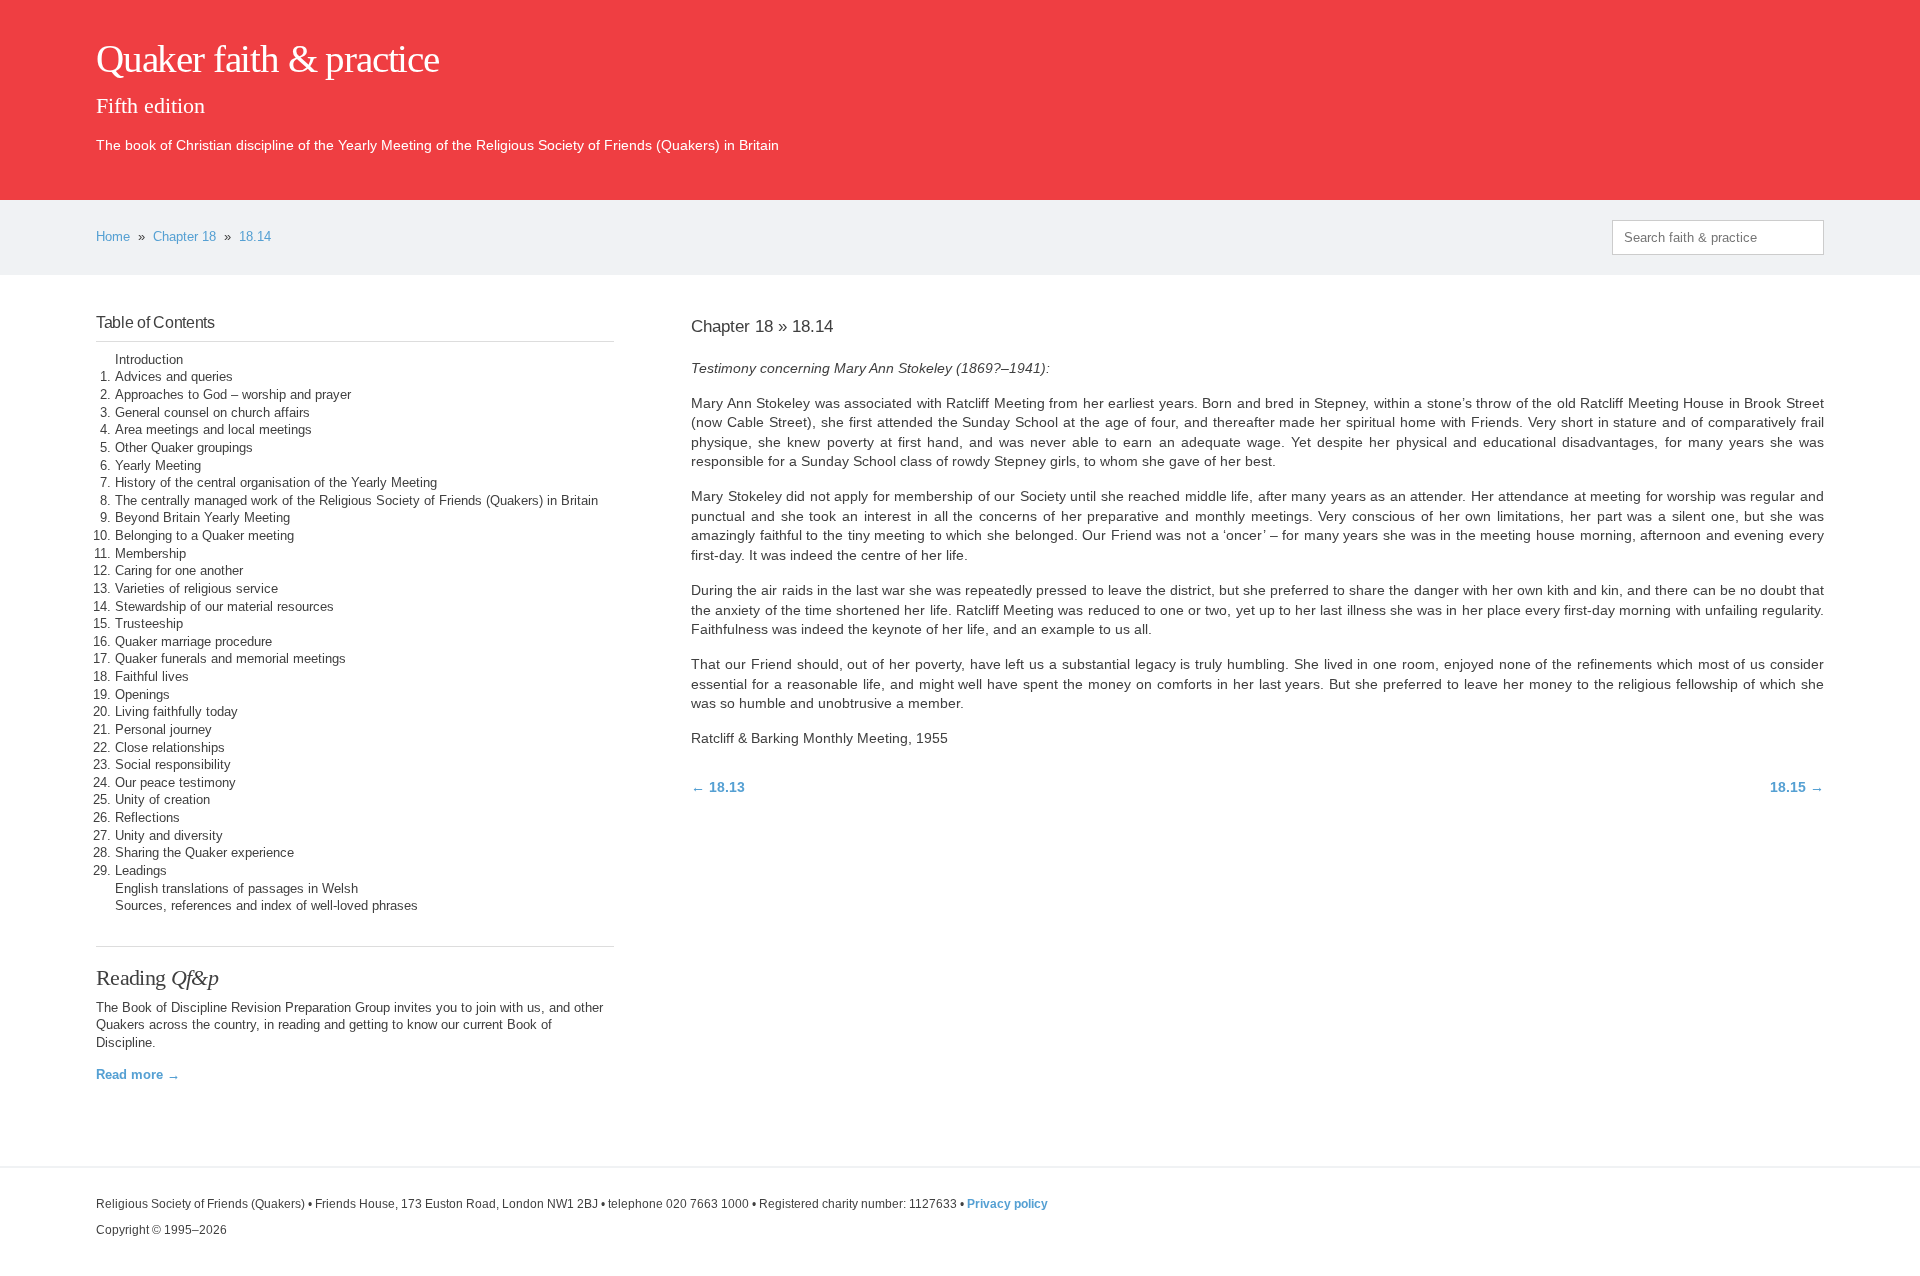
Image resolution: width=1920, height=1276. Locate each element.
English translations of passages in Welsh (236, 889)
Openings (142, 695)
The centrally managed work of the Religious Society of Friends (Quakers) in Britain (356, 501)
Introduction (149, 360)
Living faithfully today (176, 712)
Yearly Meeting (158, 466)
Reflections (147, 818)
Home (113, 237)
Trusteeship (149, 624)
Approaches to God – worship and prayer (233, 395)
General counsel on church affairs (212, 413)
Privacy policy (1007, 1204)
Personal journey (163, 730)
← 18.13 (718, 787)
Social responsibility (173, 765)
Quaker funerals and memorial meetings (230, 659)
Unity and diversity (169, 836)
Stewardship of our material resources (224, 607)
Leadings (141, 871)
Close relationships (170, 748)
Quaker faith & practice (267, 59)
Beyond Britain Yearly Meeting (202, 518)
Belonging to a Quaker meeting (204, 536)
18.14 (255, 237)
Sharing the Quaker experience (204, 853)
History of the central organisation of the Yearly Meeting (276, 483)
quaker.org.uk (1764, 92)
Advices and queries (174, 377)
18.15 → (1797, 787)
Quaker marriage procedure (193, 642)
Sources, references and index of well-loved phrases (266, 906)
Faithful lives (152, 677)
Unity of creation (162, 800)
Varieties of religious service (196, 589)
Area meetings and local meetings (213, 430)
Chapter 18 (184, 237)
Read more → (138, 1075)
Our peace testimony (175, 783)
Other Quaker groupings (184, 448)
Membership (150, 554)
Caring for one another (179, 571)
